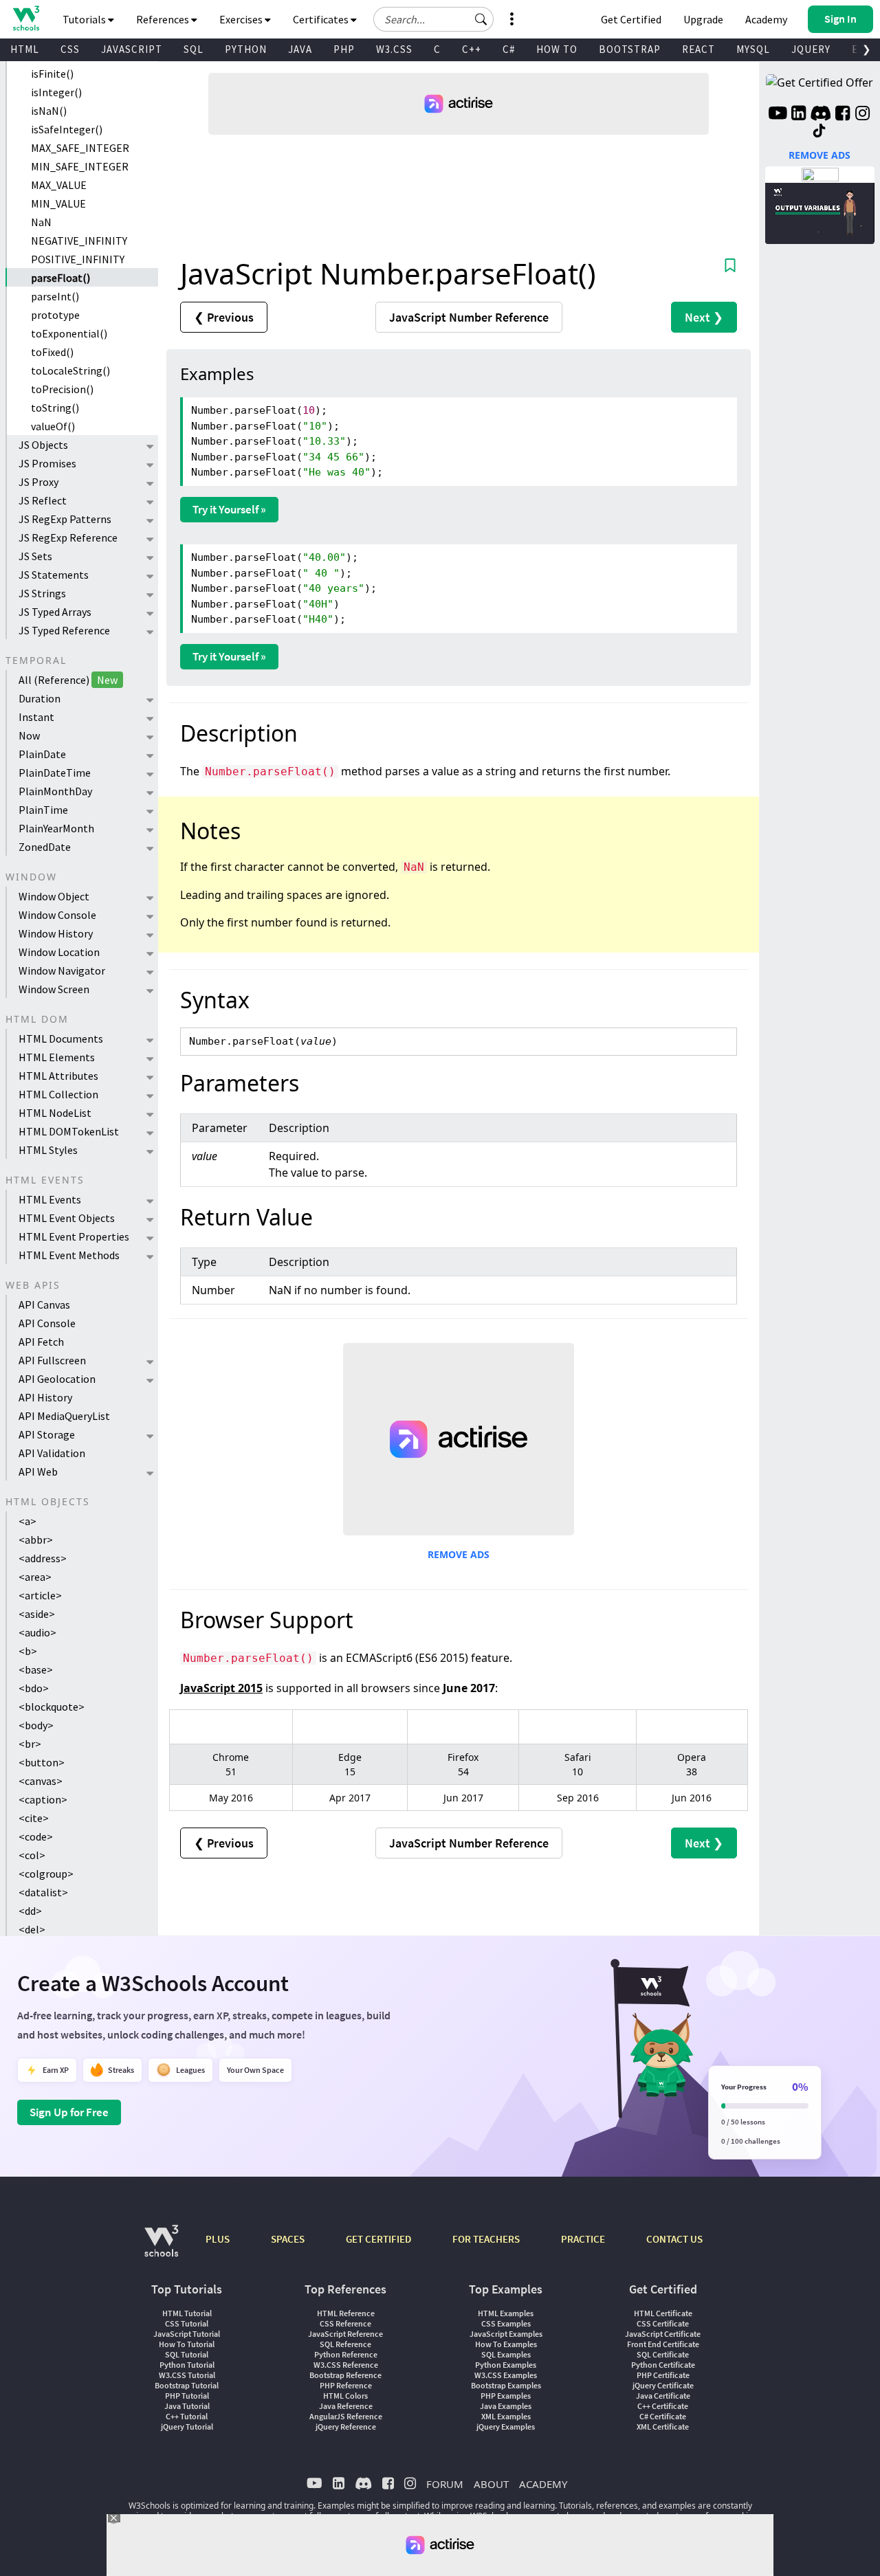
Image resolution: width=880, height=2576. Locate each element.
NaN (41, 222)
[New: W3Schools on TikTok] (819, 131)
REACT (698, 49)
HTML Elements (57, 1057)
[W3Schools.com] (161, 2248)
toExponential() (69, 333)
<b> (28, 1651)
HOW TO (557, 49)
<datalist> (43, 1892)
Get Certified (631, 19)
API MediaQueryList (64, 1416)
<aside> (37, 1614)
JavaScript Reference (345, 2334)
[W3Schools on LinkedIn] (799, 115)
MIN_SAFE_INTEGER (80, 166)
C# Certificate (663, 2416)
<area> (35, 1577)
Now (29, 735)
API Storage (47, 1434)
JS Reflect (43, 500)
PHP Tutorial (187, 2396)
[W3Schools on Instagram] (862, 115)
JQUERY (811, 49)
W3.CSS (394, 49)
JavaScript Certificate (663, 2334)
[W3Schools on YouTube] (778, 115)
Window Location (59, 952)
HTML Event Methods (69, 1255)
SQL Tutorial (187, 2354)
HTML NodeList (55, 1113)
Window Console (57, 915)
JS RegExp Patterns (65, 519)
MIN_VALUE (58, 203)
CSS (70, 49)
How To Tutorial (187, 2344)
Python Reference (346, 2354)
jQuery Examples (506, 2427)
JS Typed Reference (64, 630)
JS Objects (43, 445)
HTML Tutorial (187, 2313)
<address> (43, 1558)
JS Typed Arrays (55, 612)
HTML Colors (345, 2396)
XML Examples (506, 2416)
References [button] (164, 19)
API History (45, 1397)
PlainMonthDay (55, 791)
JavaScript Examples (506, 2334)
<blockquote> (52, 1707)
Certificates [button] (322, 19)
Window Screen (54, 989)
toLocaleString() (70, 370)
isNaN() (49, 111)
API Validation (52, 1453)
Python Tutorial (187, 2365)
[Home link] (26, 18)
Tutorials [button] (85, 19)
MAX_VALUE (59, 185)
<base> (36, 1669)
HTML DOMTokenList (69, 1131)
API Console (47, 1323)
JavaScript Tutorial (187, 2334)
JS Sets (35, 556)
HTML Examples (506, 2313)
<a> (27, 1521)
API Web (38, 1472)
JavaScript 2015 (221, 1688)
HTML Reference (346, 2313)
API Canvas (44, 1304)
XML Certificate (663, 2427)
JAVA (300, 49)
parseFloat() (60, 278)
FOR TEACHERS (486, 2239)
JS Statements (54, 575)
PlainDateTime (55, 773)
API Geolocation (57, 1379)
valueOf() (53, 426)
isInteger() (56, 92)
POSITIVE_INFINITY (78, 259)
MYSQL (753, 49)
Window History (56, 933)
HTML (25, 49)
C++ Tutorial (187, 2416)
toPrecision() (62, 389)
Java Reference (346, 2406)
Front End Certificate (663, 2344)
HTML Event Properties (74, 1236)
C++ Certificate (663, 2406)
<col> (32, 1855)
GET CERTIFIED (378, 2239)
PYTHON (246, 49)
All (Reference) (68, 680)
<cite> (34, 1818)
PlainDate (42, 754)
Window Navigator (62, 970)
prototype (55, 315)
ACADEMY (543, 2484)
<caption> (43, 1799)
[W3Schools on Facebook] (843, 115)
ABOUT (491, 2484)
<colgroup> (46, 1874)
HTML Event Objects (67, 1218)
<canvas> (41, 1781)
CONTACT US (674, 2239)
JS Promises (47, 463)
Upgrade (703, 19)
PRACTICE (583, 2239)
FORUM (445, 2484)
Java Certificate (663, 2396)
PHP (344, 49)
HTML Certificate (663, 2313)
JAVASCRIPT (132, 49)
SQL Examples (506, 2354)
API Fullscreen (52, 1360)
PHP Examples (506, 2396)
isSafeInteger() (67, 129)
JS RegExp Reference (68, 537)
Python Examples (506, 2365)
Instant (36, 717)
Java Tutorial (187, 2406)
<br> (30, 1744)
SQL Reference (345, 2344)
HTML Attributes (58, 1076)
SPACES (288, 2239)
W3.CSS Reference (346, 2365)
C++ (472, 49)
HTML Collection (58, 1094)
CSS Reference (345, 2323)
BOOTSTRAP (630, 49)
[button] (481, 19)
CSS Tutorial (187, 2323)
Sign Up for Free (69, 2112)
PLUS (218, 2239)
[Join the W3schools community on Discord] (821, 115)
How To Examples (506, 2344)
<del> (32, 1929)
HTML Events (50, 1199)
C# (509, 49)
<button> (42, 1762)
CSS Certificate (663, 2323)
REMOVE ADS (459, 1554)
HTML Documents (61, 1039)
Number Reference (469, 317)
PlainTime (43, 810)
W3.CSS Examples (506, 2375)
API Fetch (41, 1342)
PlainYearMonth (56, 828)
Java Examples (506, 2406)
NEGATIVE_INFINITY (79, 241)
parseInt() (55, 296)
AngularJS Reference (346, 2416)
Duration (40, 698)
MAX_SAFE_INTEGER (80, 148)
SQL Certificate (663, 2354)
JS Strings (42, 593)
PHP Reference (346, 2385)
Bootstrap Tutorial (187, 2385)
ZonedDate (45, 847)
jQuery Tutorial (187, 2427)
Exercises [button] (242, 19)
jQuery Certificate (663, 2385)
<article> (40, 1595)
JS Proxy (38, 482)
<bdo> (34, 1688)
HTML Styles (48, 1150)
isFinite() (52, 74)
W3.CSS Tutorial (187, 2375)
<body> (36, 1725)
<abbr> (36, 1540)
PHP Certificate (663, 2375)
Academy (766, 19)
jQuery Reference (346, 2427)
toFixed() (52, 352)
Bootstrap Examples (506, 2385)
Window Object (54, 896)
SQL (194, 49)
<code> (36, 1836)
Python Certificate (663, 2365)
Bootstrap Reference (345, 2375)
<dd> (30, 1911)
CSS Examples (506, 2323)
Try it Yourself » (229, 509)
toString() (55, 408)
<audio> (37, 1632)
